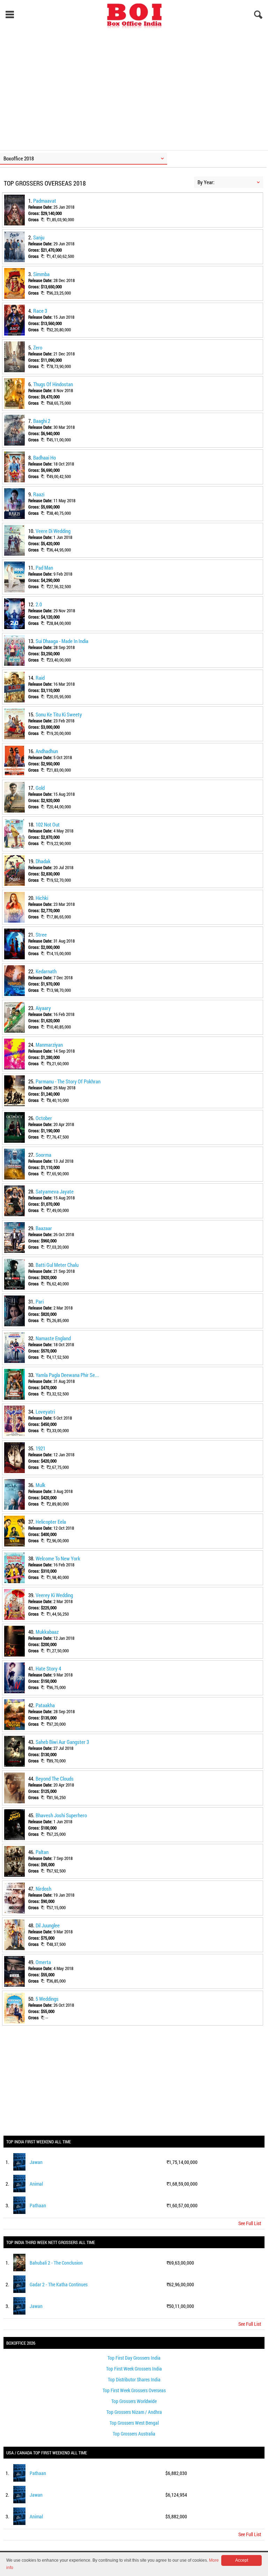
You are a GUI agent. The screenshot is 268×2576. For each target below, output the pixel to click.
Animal (36, 2184)
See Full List (250, 2223)
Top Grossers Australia (134, 2434)
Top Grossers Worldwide (134, 2401)
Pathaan (38, 2205)
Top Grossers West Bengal (134, 2423)
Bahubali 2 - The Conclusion (56, 2263)
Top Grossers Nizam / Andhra (134, 2412)
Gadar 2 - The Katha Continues (59, 2284)
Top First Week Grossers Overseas (134, 2390)
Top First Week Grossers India (134, 2369)
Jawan (36, 2162)
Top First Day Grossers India (134, 2358)
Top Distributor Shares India (134, 2379)
